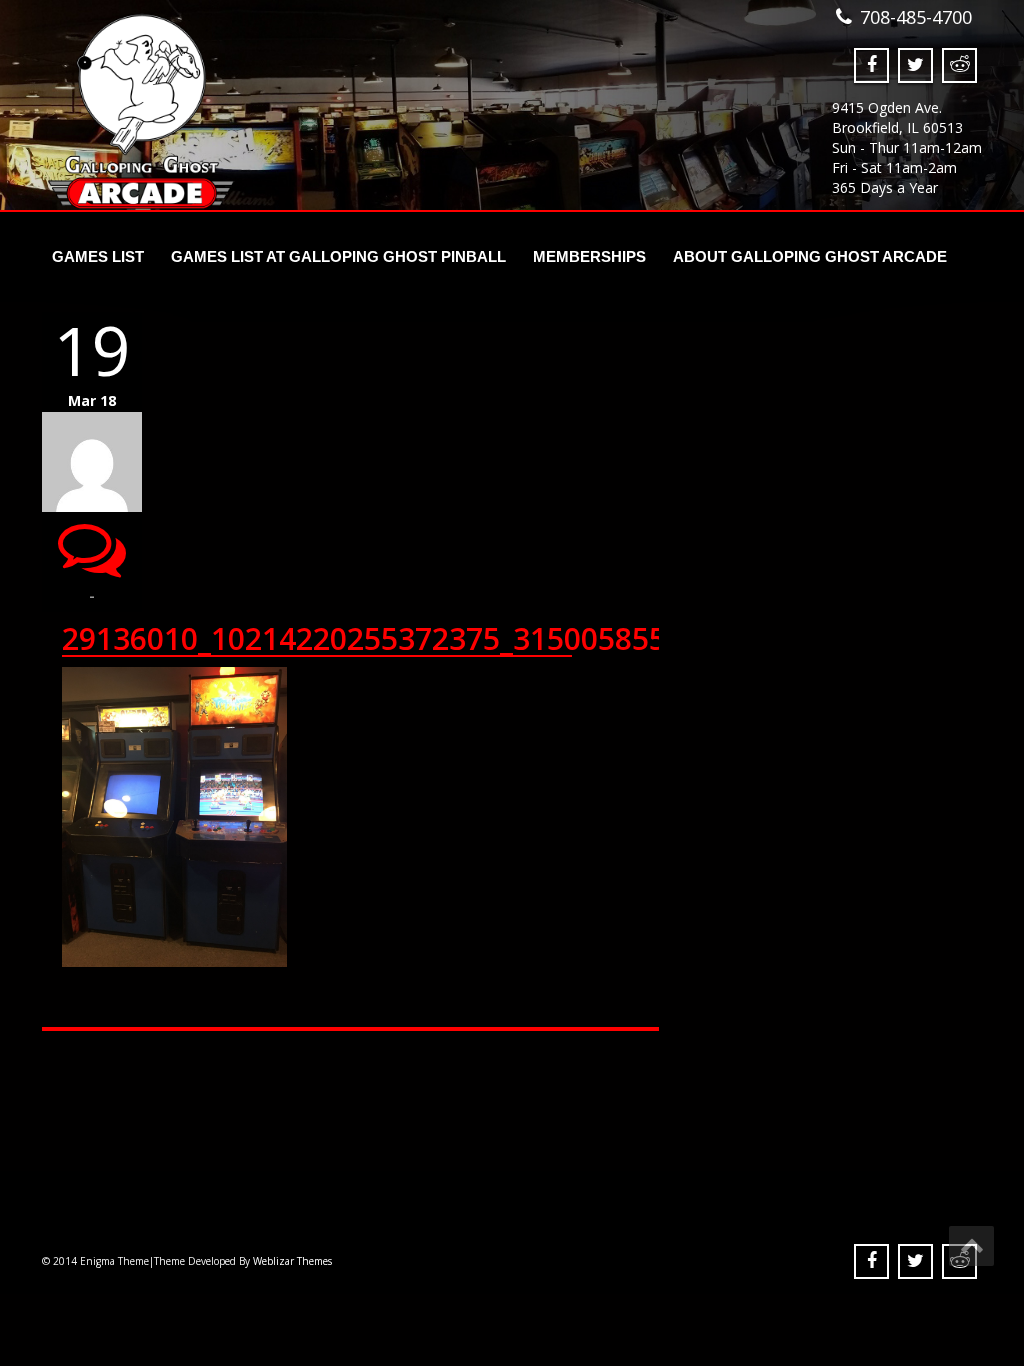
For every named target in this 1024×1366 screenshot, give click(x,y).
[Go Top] (971, 1246)
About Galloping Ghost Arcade (810, 256)
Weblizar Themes (292, 1261)
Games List (98, 256)
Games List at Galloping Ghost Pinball (338, 256)
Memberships (589, 256)
